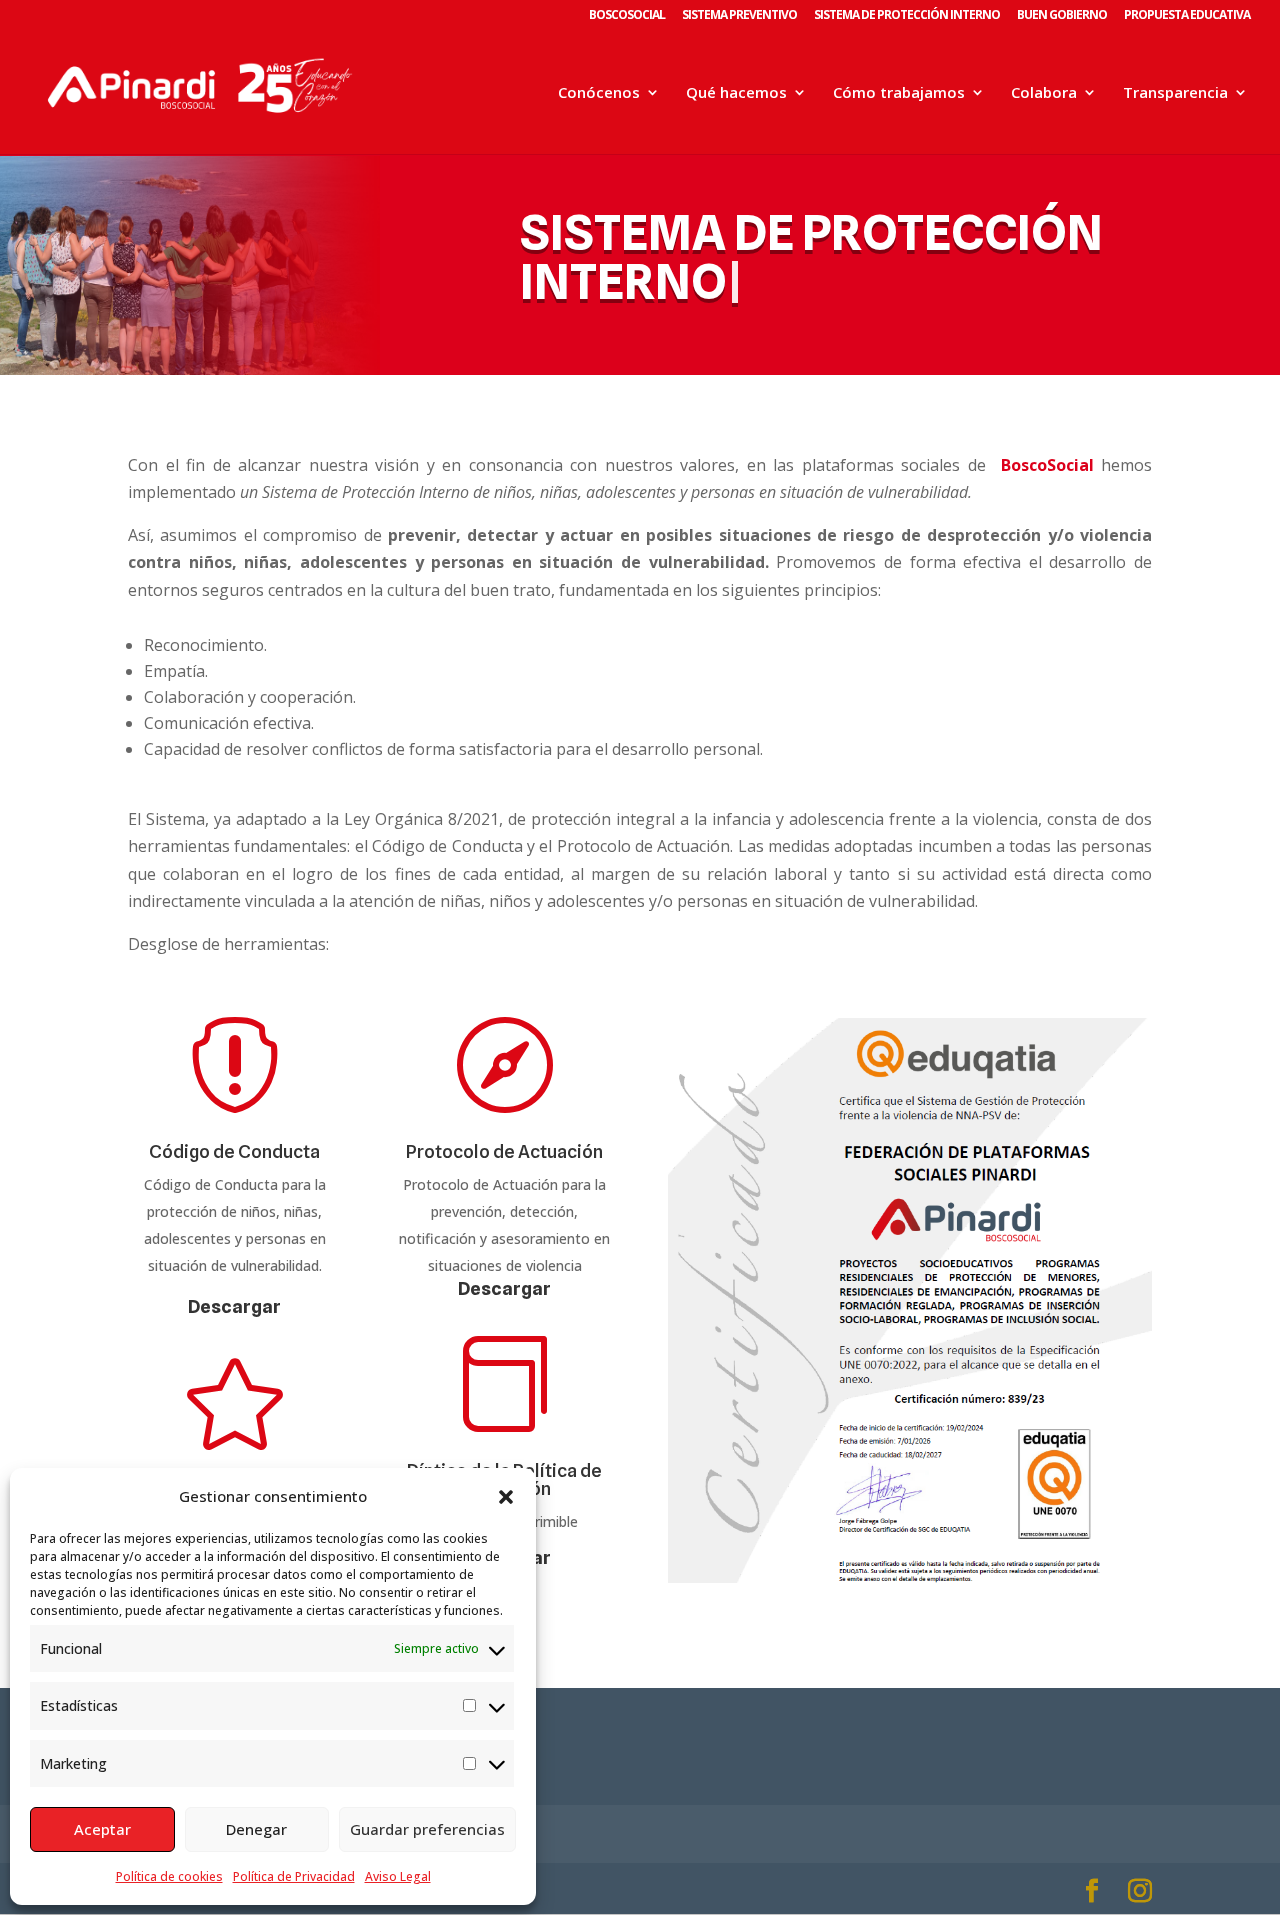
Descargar (234, 1306)
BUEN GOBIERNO (1062, 16)
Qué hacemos (736, 93)
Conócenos (599, 93)
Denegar (256, 1829)
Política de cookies (169, 1876)
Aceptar (102, 1829)
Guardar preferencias (427, 1829)
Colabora (1044, 93)
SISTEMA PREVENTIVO (739, 16)
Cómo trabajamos (899, 93)
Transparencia (1175, 93)
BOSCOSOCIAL (627, 16)
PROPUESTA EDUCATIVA (1187, 16)
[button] (506, 1497)
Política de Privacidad (294, 1876)
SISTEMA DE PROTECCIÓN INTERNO (907, 16)
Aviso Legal (398, 1876)
